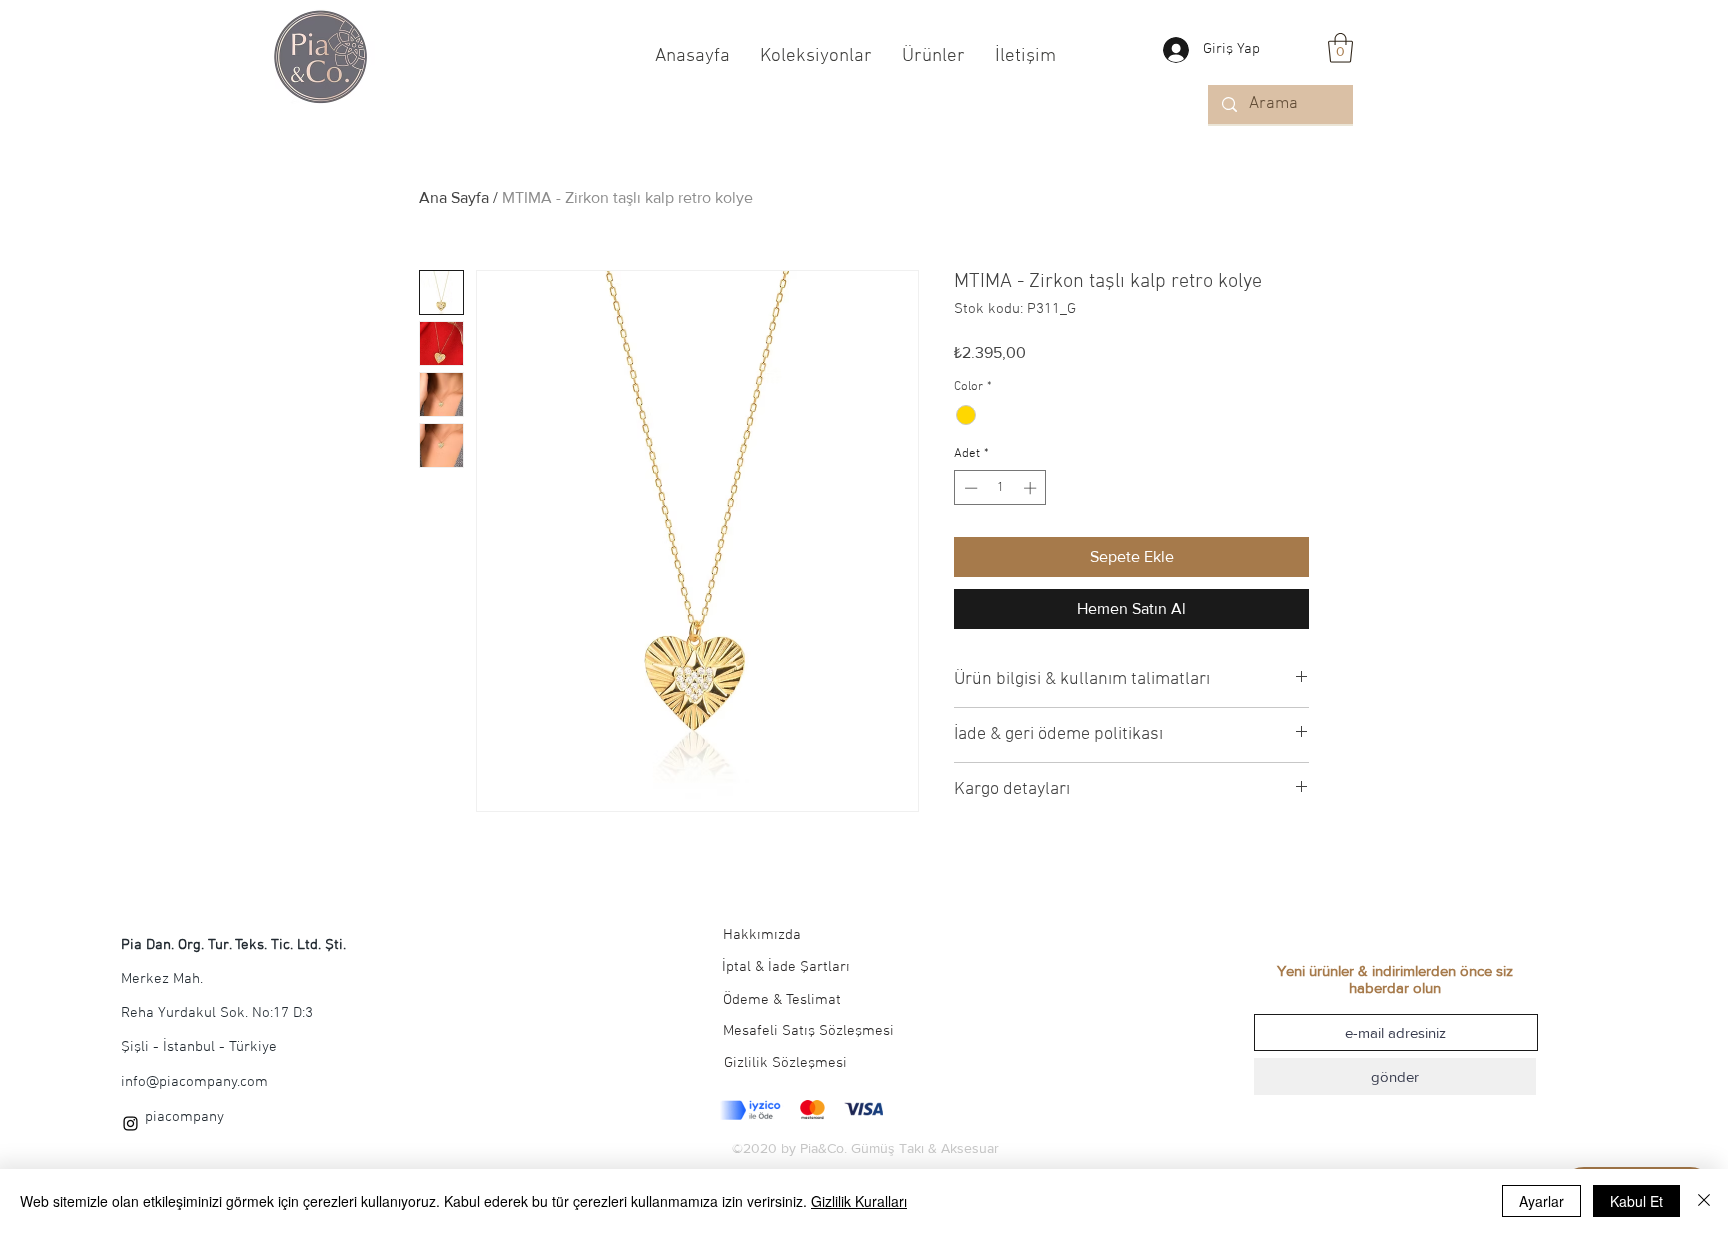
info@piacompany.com (194, 1082)
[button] (1340, 48)
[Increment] (1032, 488)
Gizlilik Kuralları (859, 1201)
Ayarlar (1541, 1201)
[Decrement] (969, 488)
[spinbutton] (1000, 488)
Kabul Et (1636, 1201)
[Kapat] (1704, 1201)
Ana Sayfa (454, 197)
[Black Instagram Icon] (130, 1123)
